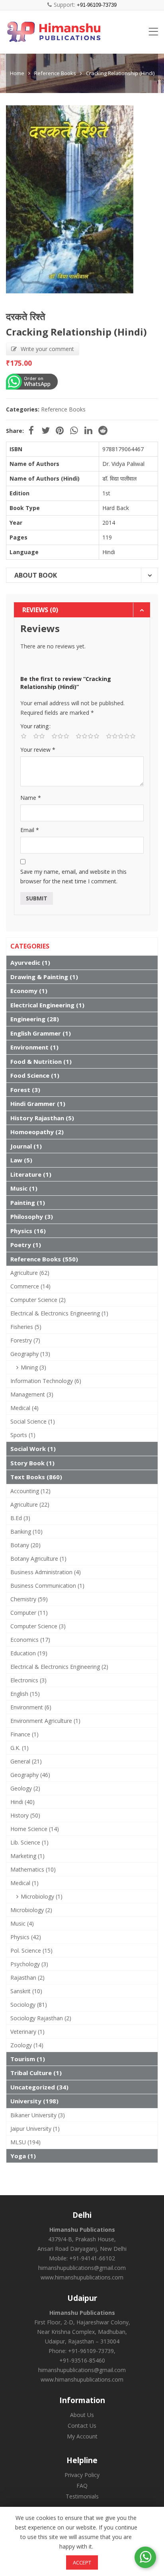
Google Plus (74, 431)
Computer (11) (29, 1613)
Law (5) (21, 1160)
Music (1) (24, 1188)
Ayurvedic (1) (30, 962)
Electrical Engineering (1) (47, 1005)
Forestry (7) (25, 1340)
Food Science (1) (35, 1075)
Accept (82, 2562)
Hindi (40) (22, 1802)
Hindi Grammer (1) (38, 1104)
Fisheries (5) (26, 1327)
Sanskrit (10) (26, 1991)
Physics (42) (26, 1937)
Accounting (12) (30, 1491)
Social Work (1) (33, 1449)
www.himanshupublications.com (82, 2277)
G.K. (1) (20, 1748)
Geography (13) (30, 1354)
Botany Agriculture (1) (38, 1559)
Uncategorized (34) (39, 2087)
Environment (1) (34, 1047)
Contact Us (82, 2426)
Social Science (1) (33, 1421)
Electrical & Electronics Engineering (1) (59, 1313)
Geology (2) (25, 1788)
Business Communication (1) (47, 1586)
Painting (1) (28, 1203)
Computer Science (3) (38, 1626)
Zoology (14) (27, 2045)
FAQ (82, 2486)
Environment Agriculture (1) (45, 1721)
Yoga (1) (23, 2156)
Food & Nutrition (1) (41, 1061)
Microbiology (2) (31, 1910)
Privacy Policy (82, 2475)
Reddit (103, 431)
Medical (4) (24, 1408)
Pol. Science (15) (31, 1950)
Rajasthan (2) (27, 1978)
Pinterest (60, 431)
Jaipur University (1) (35, 2129)
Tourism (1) (28, 2059)
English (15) (25, 1694)
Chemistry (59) (29, 1599)
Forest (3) (25, 1090)
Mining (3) (33, 1367)
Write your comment (47, 349)
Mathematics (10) (33, 1869)
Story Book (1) (32, 1463)
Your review (38, 750)
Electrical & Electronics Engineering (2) (59, 1667)
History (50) (25, 1815)
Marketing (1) (27, 1856)
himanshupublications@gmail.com (82, 2268)
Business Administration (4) (46, 1572)
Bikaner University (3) (38, 2115)
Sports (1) (23, 1435)
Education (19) (29, 1653)
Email (30, 830)
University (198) (34, 2101)
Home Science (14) (35, 1829)
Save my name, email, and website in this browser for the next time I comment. (73, 876)
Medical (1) (24, 1883)
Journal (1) (26, 1146)
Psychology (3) (29, 1964)
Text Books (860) (36, 1477)
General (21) (26, 1761)
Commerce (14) (30, 1286)
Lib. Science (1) (29, 1842)
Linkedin (88, 431)
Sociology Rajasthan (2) (41, 2018)
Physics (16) (28, 1231)
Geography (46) (30, 1775)
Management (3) (32, 1394)
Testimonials (82, 2496)
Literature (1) (31, 1174)
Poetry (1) (26, 1245)
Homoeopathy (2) (37, 1132)
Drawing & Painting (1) (44, 977)
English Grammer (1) (41, 1033)
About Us (82, 2415)
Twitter (45, 431)
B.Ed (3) (20, 1518)
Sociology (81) (29, 2005)
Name (31, 798)
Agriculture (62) (30, 1273)
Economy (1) (29, 991)
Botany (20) (25, 1545)
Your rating (34, 726)
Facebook (31, 431)
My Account (82, 2436)
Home (17, 73)
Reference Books (55, 73)
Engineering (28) (35, 1019)
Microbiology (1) (42, 1896)
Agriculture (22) (30, 1504)
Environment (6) (31, 1707)
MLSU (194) (25, 2142)
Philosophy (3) (32, 1216)
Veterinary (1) (27, 2032)
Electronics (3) (28, 1680)
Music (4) (22, 1923)
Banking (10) (26, 1531)
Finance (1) (24, 1734)
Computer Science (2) (38, 1300)
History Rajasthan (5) (42, 1118)
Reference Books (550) (44, 1259)
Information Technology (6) (46, 1381)
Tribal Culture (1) (36, 2073)
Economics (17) (30, 1640)
